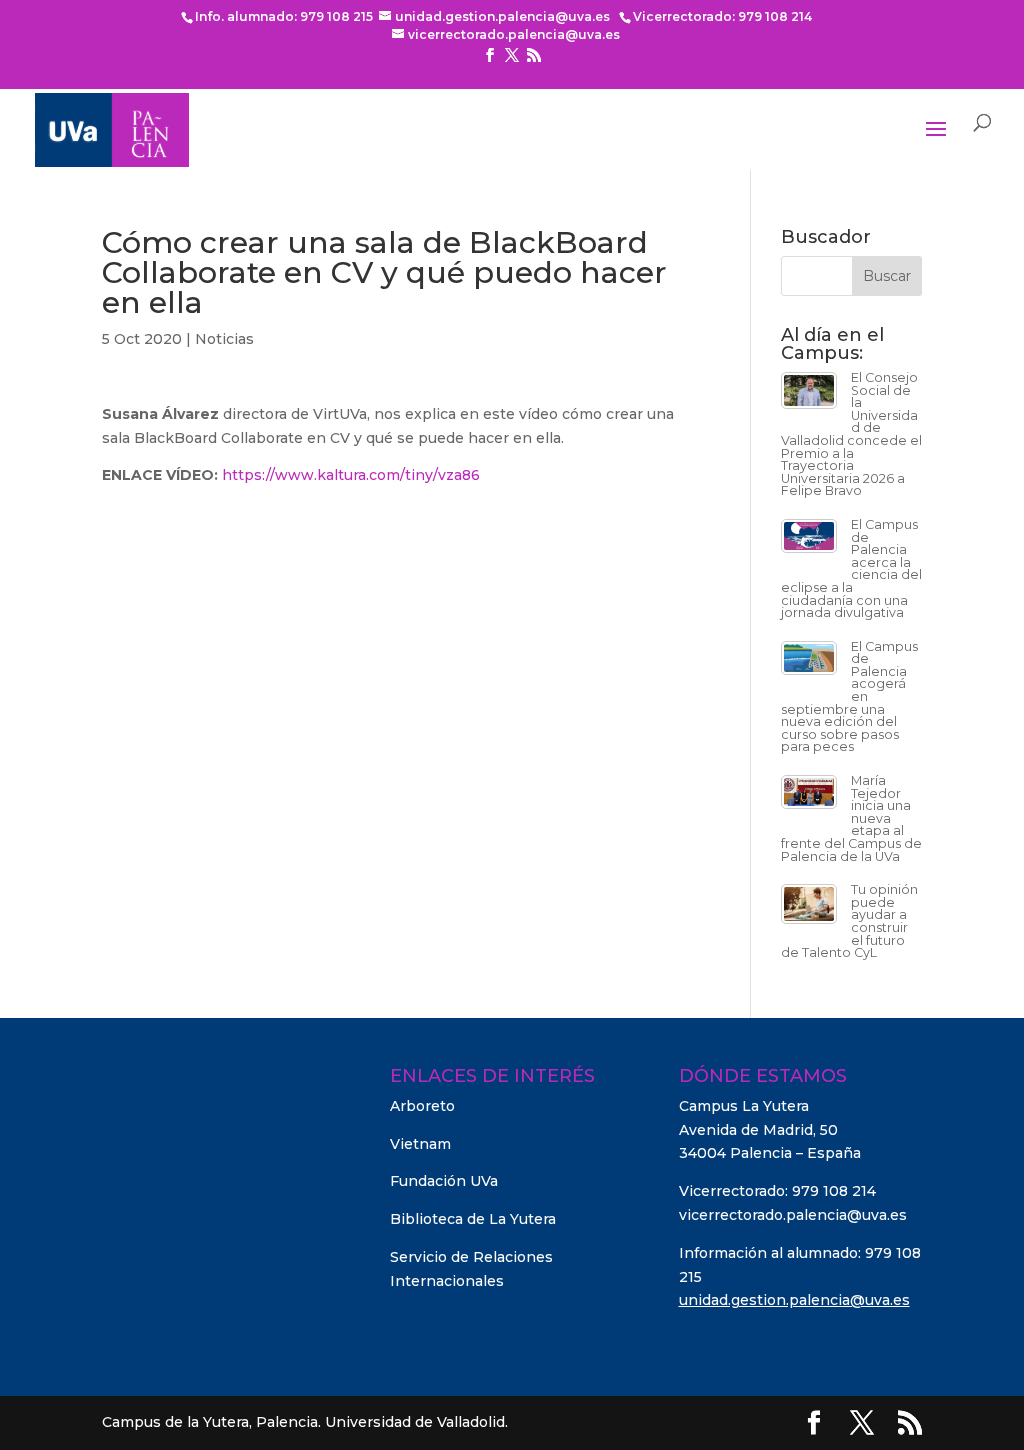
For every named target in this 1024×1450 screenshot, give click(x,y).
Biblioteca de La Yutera (473, 1219)
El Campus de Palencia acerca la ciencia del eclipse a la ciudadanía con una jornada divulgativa (851, 568)
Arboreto (422, 1106)
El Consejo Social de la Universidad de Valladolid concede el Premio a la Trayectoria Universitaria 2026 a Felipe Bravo (851, 434)
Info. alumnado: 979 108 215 (284, 16)
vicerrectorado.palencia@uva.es (793, 1215)
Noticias (224, 339)
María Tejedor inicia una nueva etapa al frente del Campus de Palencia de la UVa (851, 818)
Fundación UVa (444, 1181)
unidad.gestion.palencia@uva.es (794, 1300)
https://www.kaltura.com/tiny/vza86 (351, 475)
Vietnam (420, 1144)
